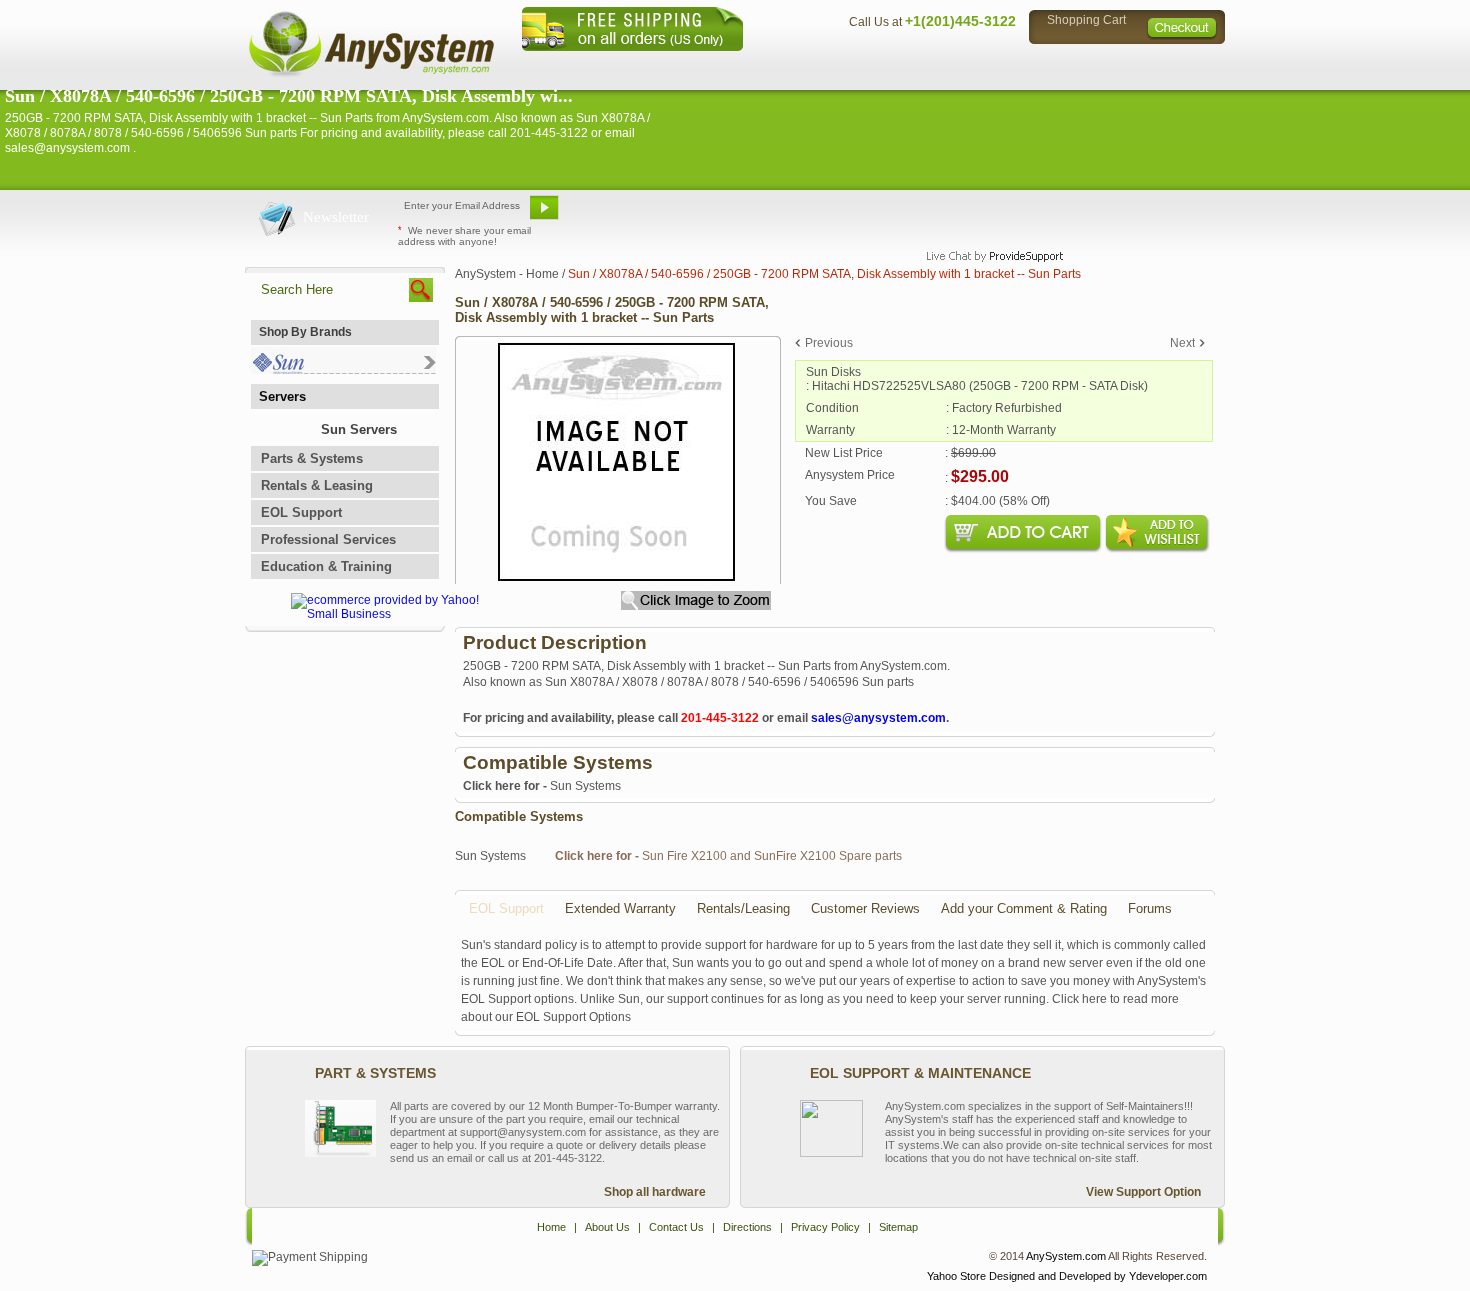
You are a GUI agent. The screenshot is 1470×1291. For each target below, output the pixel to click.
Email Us (615, 215)
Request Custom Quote (1126, 215)
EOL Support (301, 512)
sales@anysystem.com (878, 718)
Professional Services (328, 539)
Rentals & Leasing (317, 485)
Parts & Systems (312, 458)
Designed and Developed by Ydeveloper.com (1098, 1276)
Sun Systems (542, 786)
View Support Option (1143, 1192)
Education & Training (326, 566)
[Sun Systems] (343, 369)
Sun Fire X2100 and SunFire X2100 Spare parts (728, 856)
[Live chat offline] (986, 215)
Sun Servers (359, 429)
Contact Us (882, 65)
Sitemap (1183, 65)
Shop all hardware (655, 1192)
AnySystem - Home (507, 274)
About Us (790, 65)
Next (1182, 343)
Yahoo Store (956, 1276)
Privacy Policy (1085, 65)
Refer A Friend (723, 215)
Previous (829, 343)
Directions (979, 65)
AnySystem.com (1066, 1256)
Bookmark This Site (855, 215)
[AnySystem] (371, 74)
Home (708, 65)
